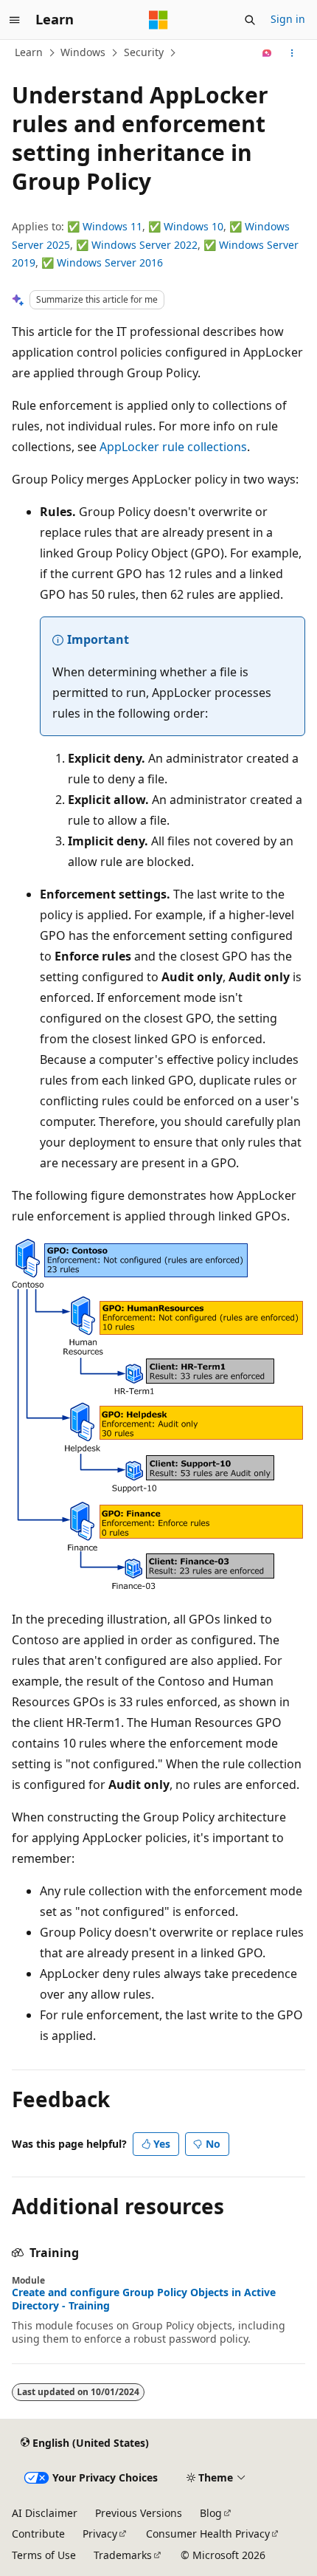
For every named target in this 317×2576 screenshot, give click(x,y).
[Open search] (250, 20)
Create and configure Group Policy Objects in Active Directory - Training (144, 2299)
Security (144, 52)
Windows (83, 52)
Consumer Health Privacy (208, 2534)
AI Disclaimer (45, 2513)
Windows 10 (194, 226)
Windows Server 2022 (144, 245)
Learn (29, 52)
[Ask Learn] (267, 53)
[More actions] (292, 53)
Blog (211, 2513)
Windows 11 (112, 226)
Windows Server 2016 (110, 262)
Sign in (288, 19)
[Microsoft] (158, 20)
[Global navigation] (15, 20)
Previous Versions (139, 2513)
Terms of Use (44, 2555)
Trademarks (123, 2555)
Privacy (100, 2534)
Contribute (38, 2534)
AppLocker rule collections (173, 447)
